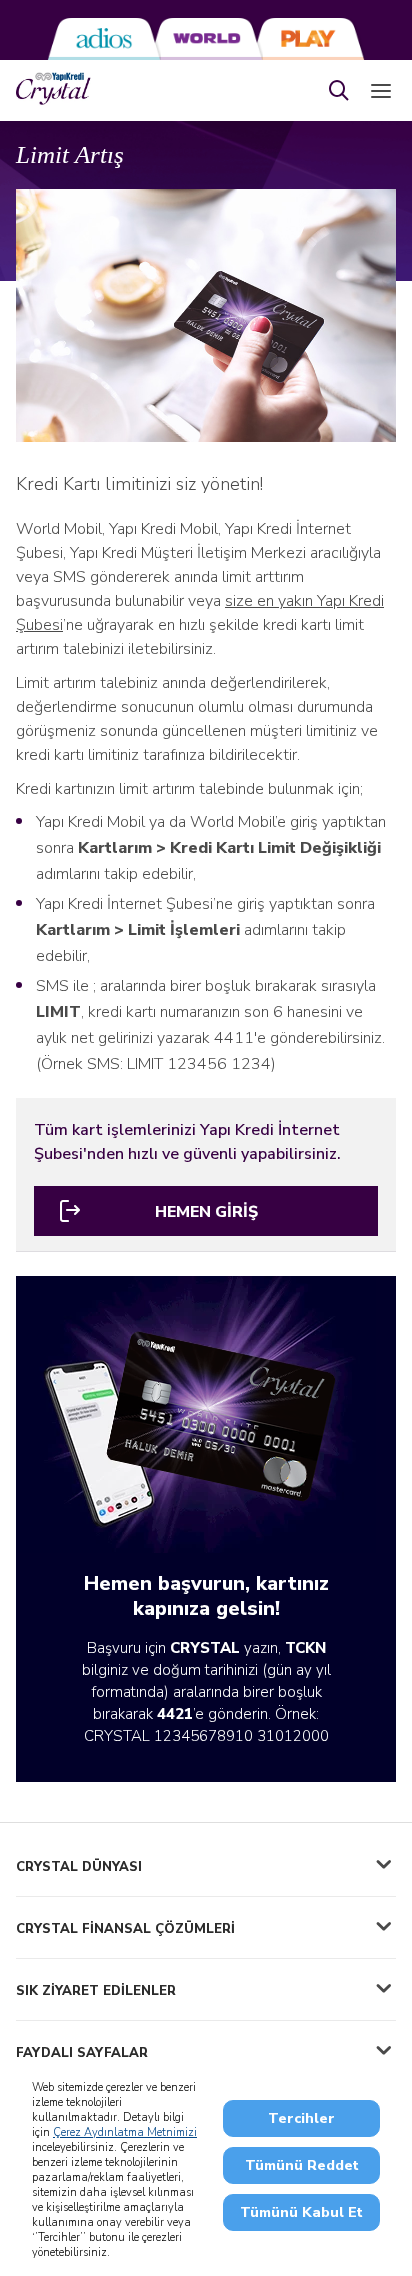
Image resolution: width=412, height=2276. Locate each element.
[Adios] (104, 39)
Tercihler (301, 2118)
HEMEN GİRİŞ (206, 1212)
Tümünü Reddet (302, 2165)
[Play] (308, 39)
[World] (206, 39)
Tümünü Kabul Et (301, 2212)
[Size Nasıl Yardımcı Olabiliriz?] (339, 91)
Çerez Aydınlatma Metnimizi (125, 2132)
